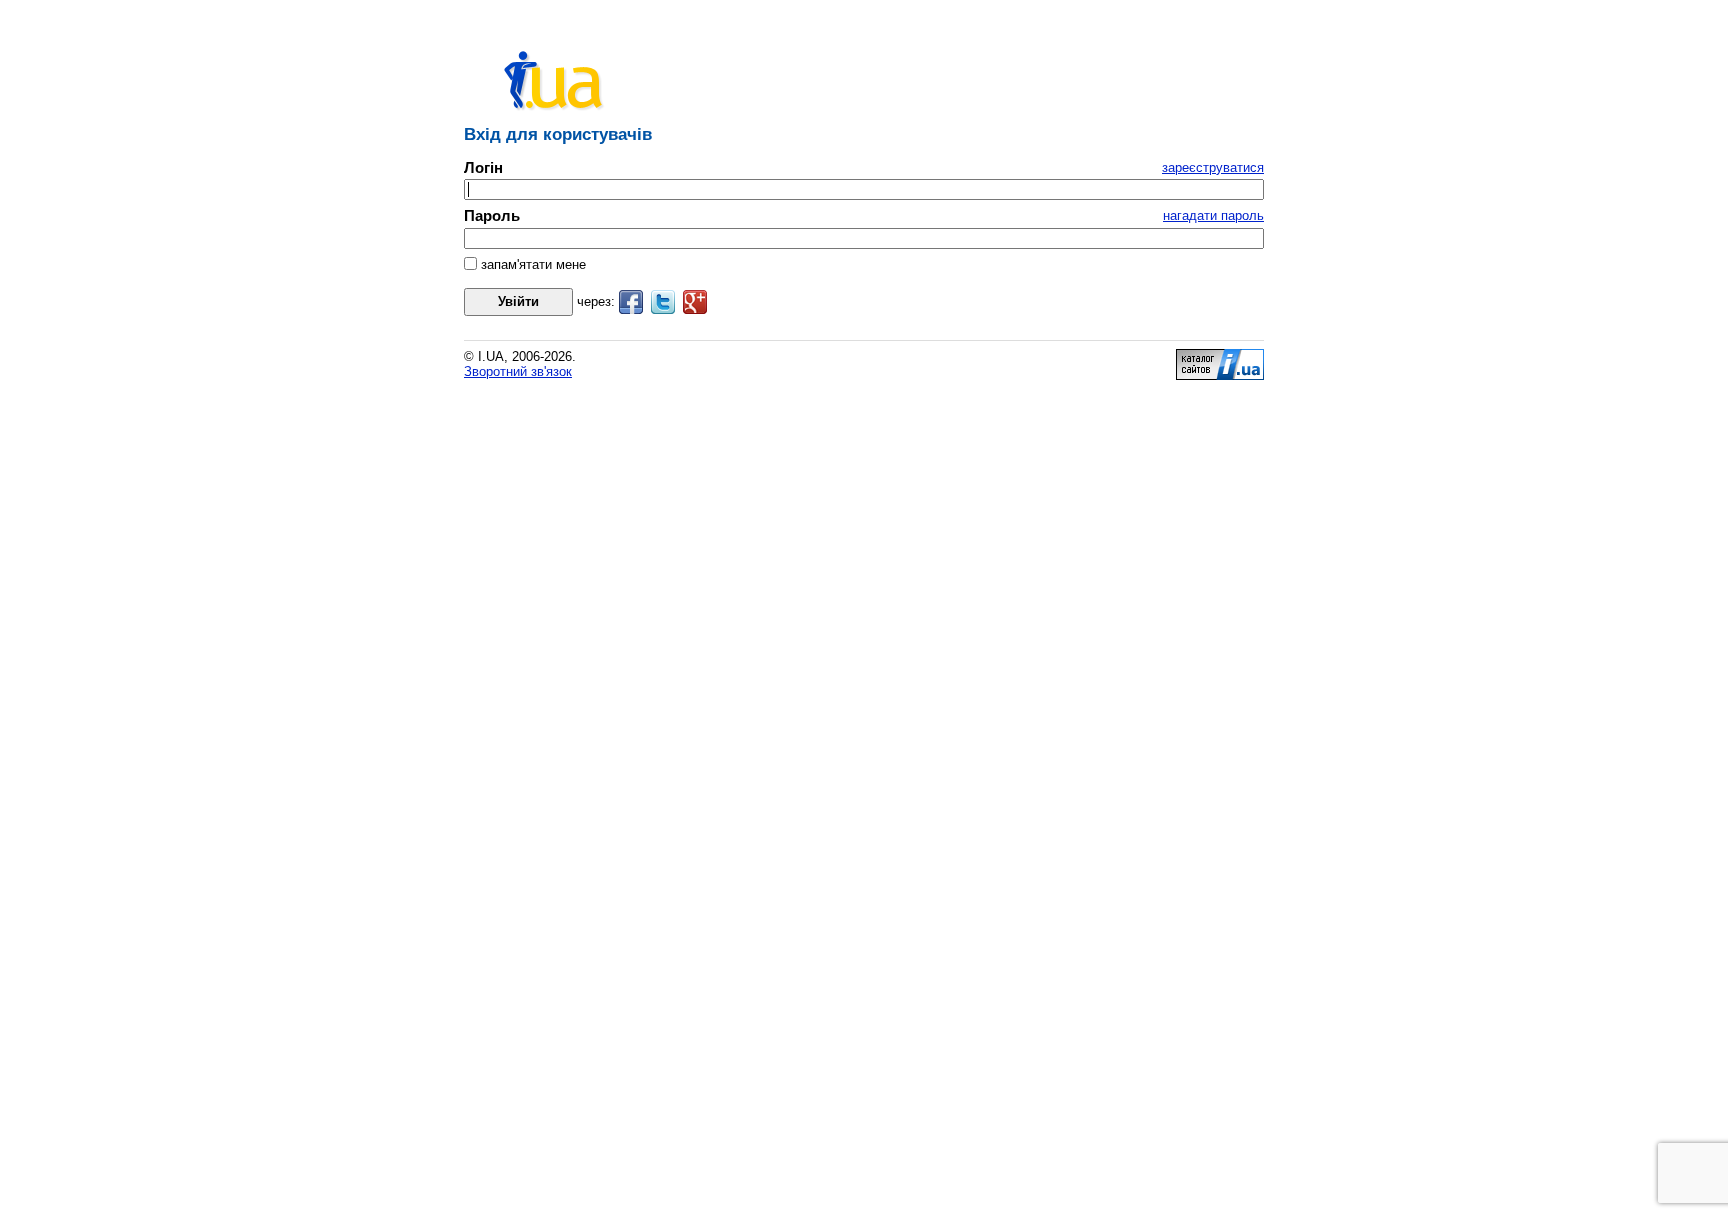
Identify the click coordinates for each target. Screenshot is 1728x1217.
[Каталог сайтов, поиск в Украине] (1220, 375)
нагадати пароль (1213, 215)
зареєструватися (1213, 167)
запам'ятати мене (531, 264)
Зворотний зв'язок (518, 371)
